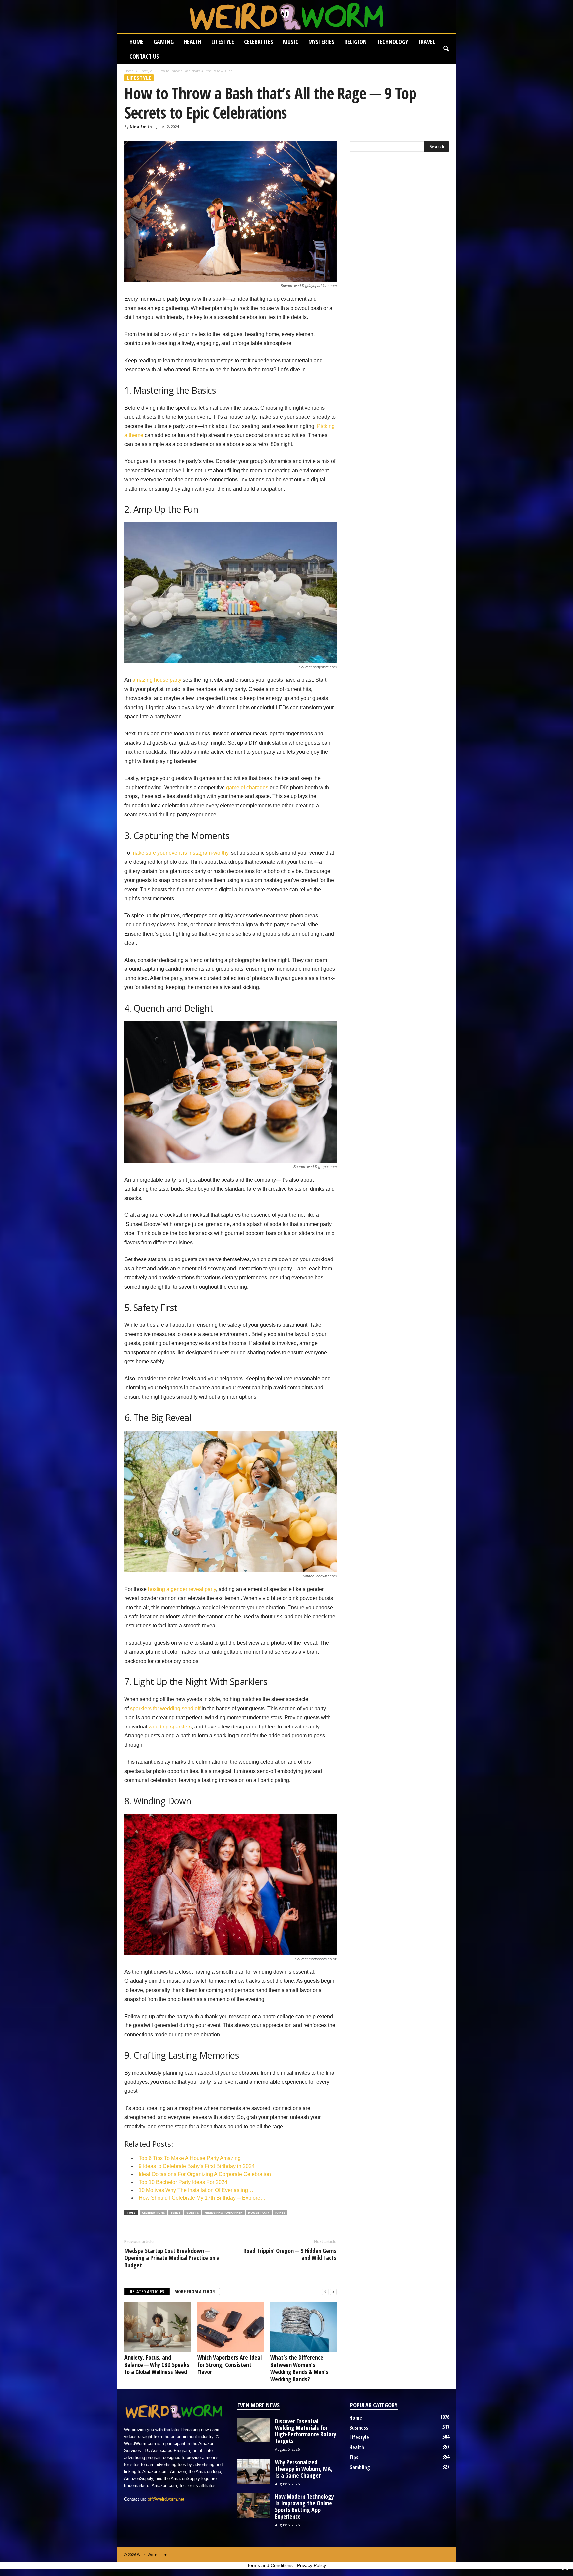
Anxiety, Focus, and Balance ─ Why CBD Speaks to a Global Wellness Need (157, 2365)
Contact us (144, 56)
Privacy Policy (312, 2565)
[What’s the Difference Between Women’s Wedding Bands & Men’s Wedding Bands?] (303, 2327)
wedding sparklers (170, 1727)
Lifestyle (223, 42)
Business (359, 2428)
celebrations (154, 2213)
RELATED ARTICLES (147, 2291)
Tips (354, 2457)
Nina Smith (141, 126)
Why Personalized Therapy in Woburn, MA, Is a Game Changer (304, 2469)
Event (176, 2213)
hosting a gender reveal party (182, 1589)
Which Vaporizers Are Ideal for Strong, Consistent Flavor (229, 2365)
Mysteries (321, 42)
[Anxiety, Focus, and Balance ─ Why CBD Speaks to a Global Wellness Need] (158, 2327)
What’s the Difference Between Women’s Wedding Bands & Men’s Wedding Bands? (299, 2368)
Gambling (360, 2467)
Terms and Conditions (270, 2565)
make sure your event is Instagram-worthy (180, 853)
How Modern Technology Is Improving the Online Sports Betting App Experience (304, 2506)
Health (192, 42)
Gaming (164, 42)
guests (193, 2213)
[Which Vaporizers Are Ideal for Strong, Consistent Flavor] (230, 2327)
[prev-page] (325, 2292)
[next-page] (333, 2292)
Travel (426, 42)
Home (136, 42)
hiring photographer (223, 2213)
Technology (392, 42)
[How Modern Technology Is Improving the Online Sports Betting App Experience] (253, 2506)
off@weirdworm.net (166, 2499)
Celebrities (258, 42)
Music (291, 42)
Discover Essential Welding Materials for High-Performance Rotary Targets (306, 2431)
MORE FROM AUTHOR (195, 2291)
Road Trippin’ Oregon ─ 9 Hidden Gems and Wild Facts (290, 2254)
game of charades (247, 787)
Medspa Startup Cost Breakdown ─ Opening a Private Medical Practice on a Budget (172, 2258)
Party (280, 2213)
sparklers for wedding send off (165, 1708)
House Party (259, 2213)
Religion (355, 42)
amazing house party (157, 680)
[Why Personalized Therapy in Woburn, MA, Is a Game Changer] (253, 2471)
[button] (446, 49)
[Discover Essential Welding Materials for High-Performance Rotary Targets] (253, 2430)
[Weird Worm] (287, 17)
